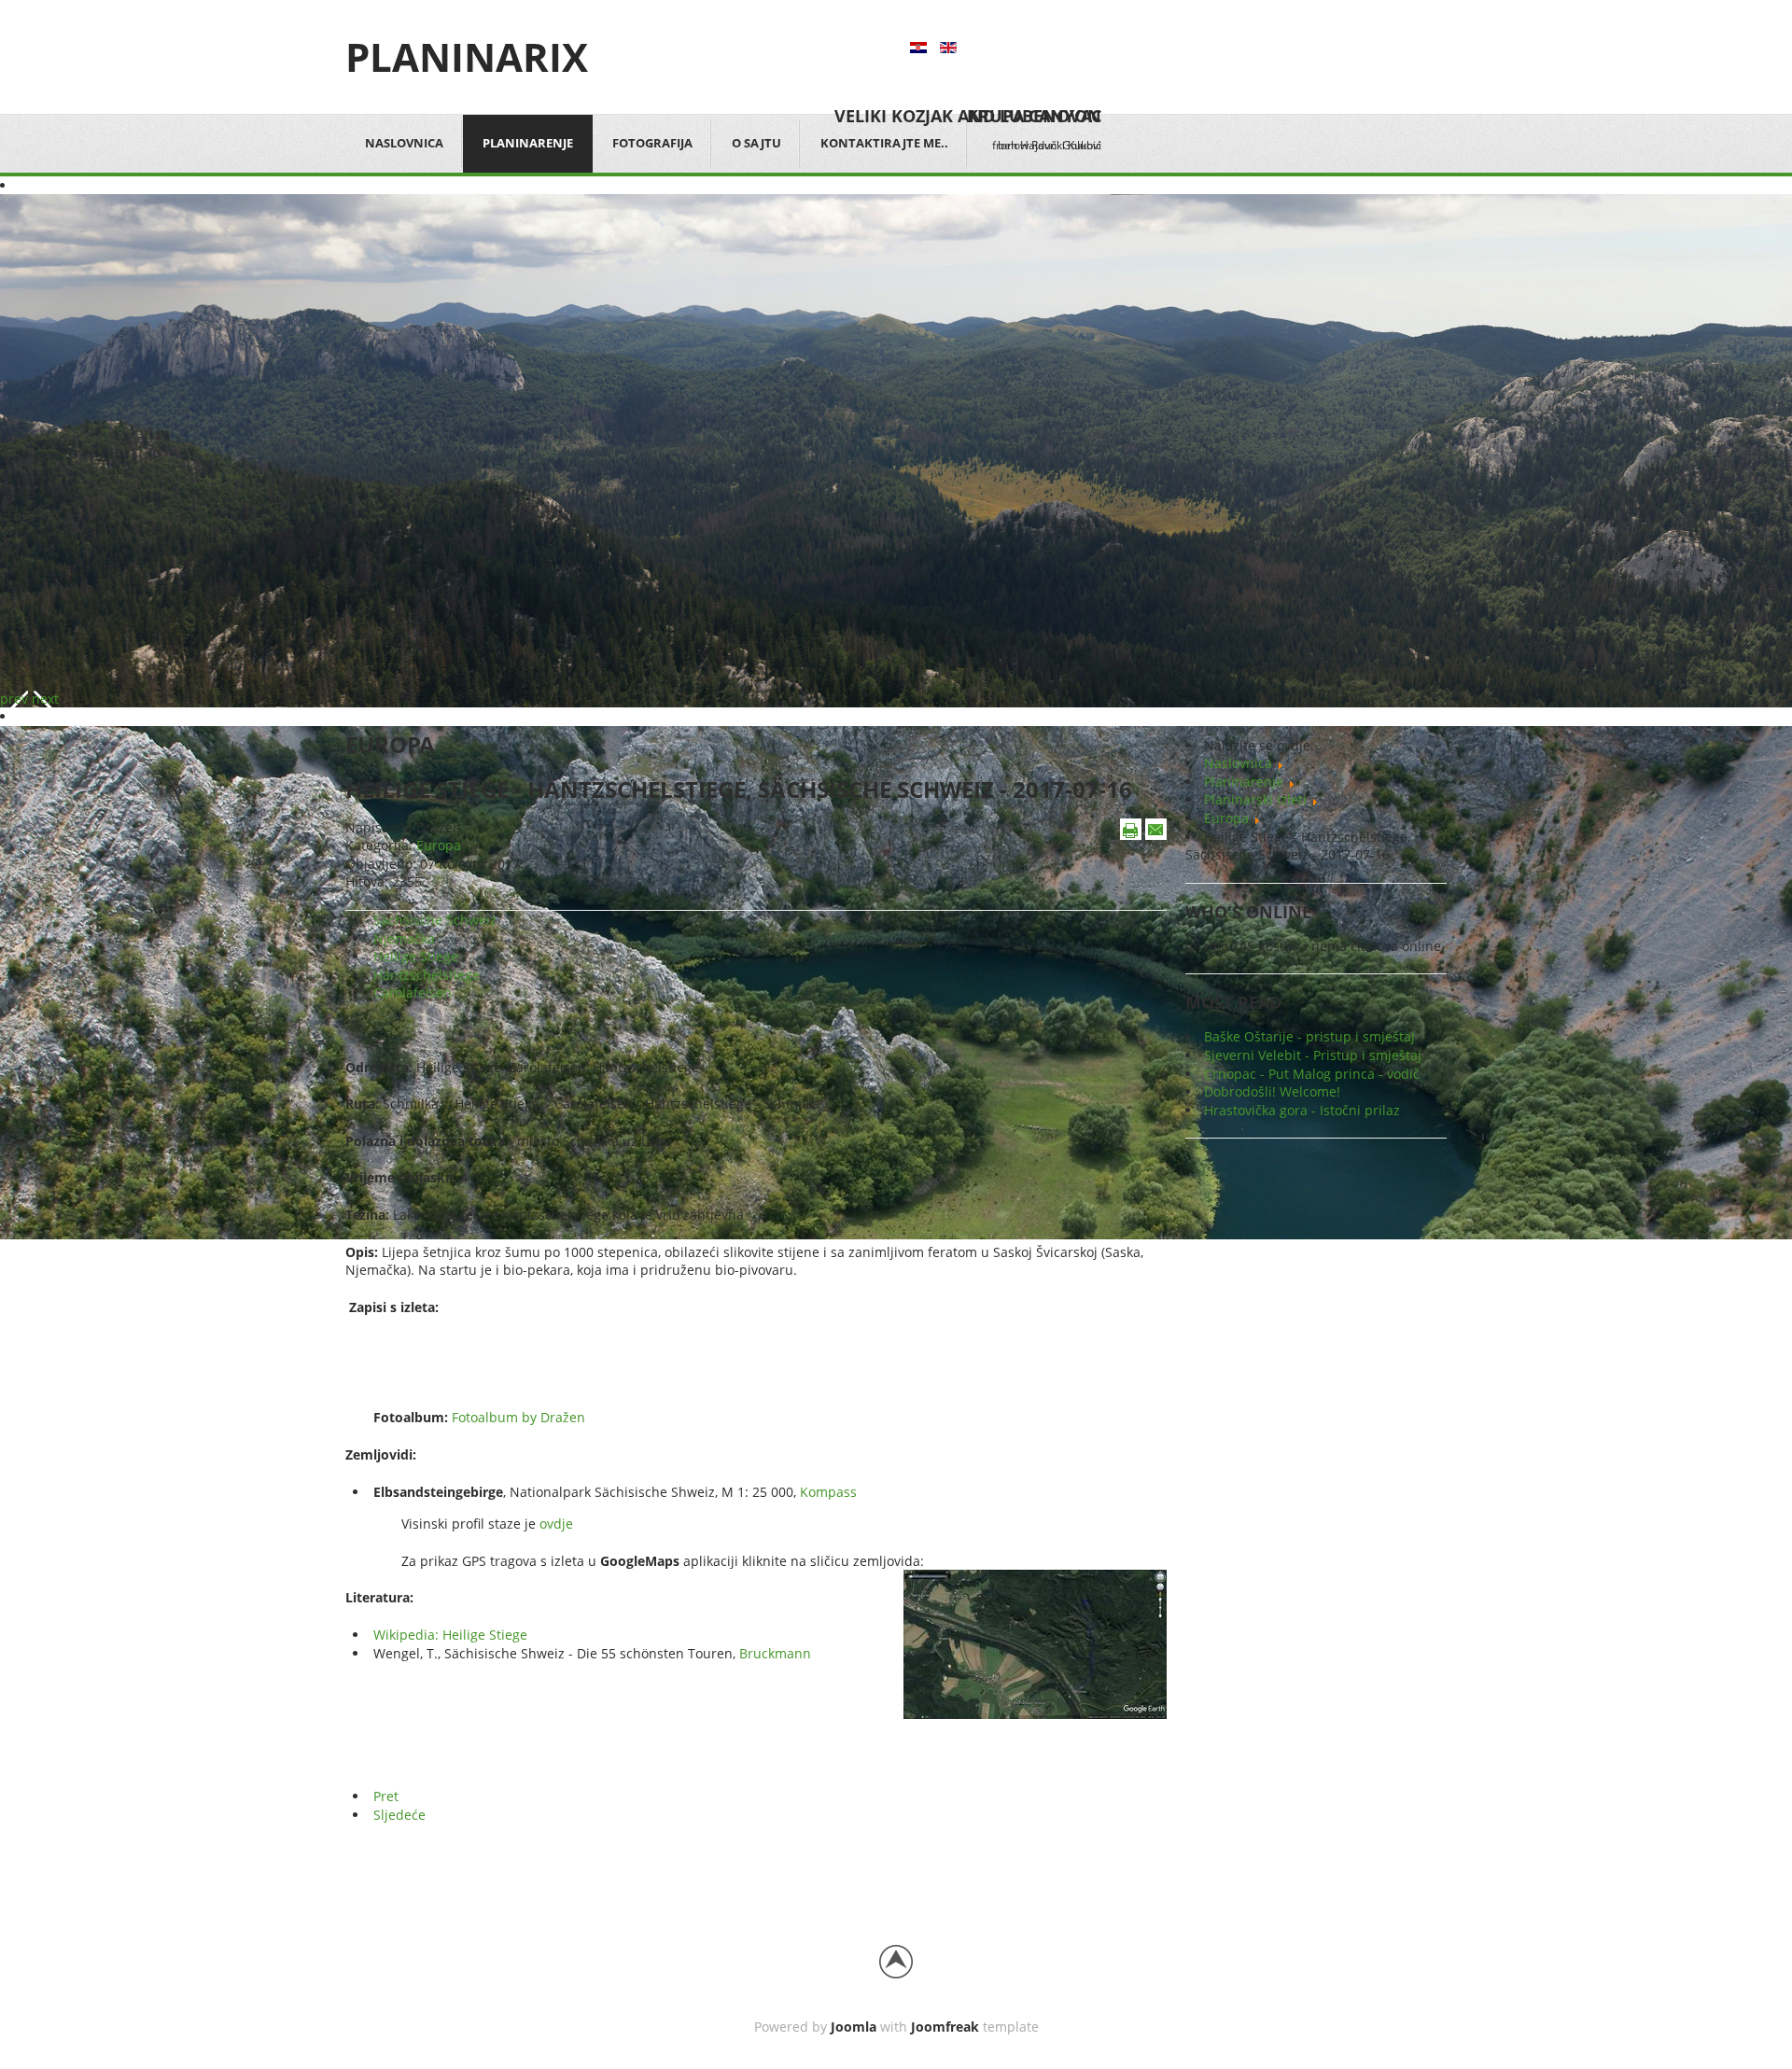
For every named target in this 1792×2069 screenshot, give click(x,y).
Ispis (1131, 829)
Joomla (854, 2027)
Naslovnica (404, 143)
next (45, 699)
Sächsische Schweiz (435, 920)
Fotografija (652, 143)
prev (14, 699)
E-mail (1156, 829)
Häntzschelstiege (427, 975)
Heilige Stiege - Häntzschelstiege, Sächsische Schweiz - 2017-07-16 (739, 789)
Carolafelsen (413, 993)
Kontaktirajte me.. (884, 143)
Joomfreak (945, 2027)
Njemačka (404, 938)
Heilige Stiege (416, 956)
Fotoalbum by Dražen (518, 1417)
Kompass (828, 1492)
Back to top (896, 1962)
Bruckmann (775, 1653)
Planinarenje (528, 143)
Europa (439, 845)
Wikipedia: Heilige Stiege (450, 1635)
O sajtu (756, 143)
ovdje (556, 1524)
